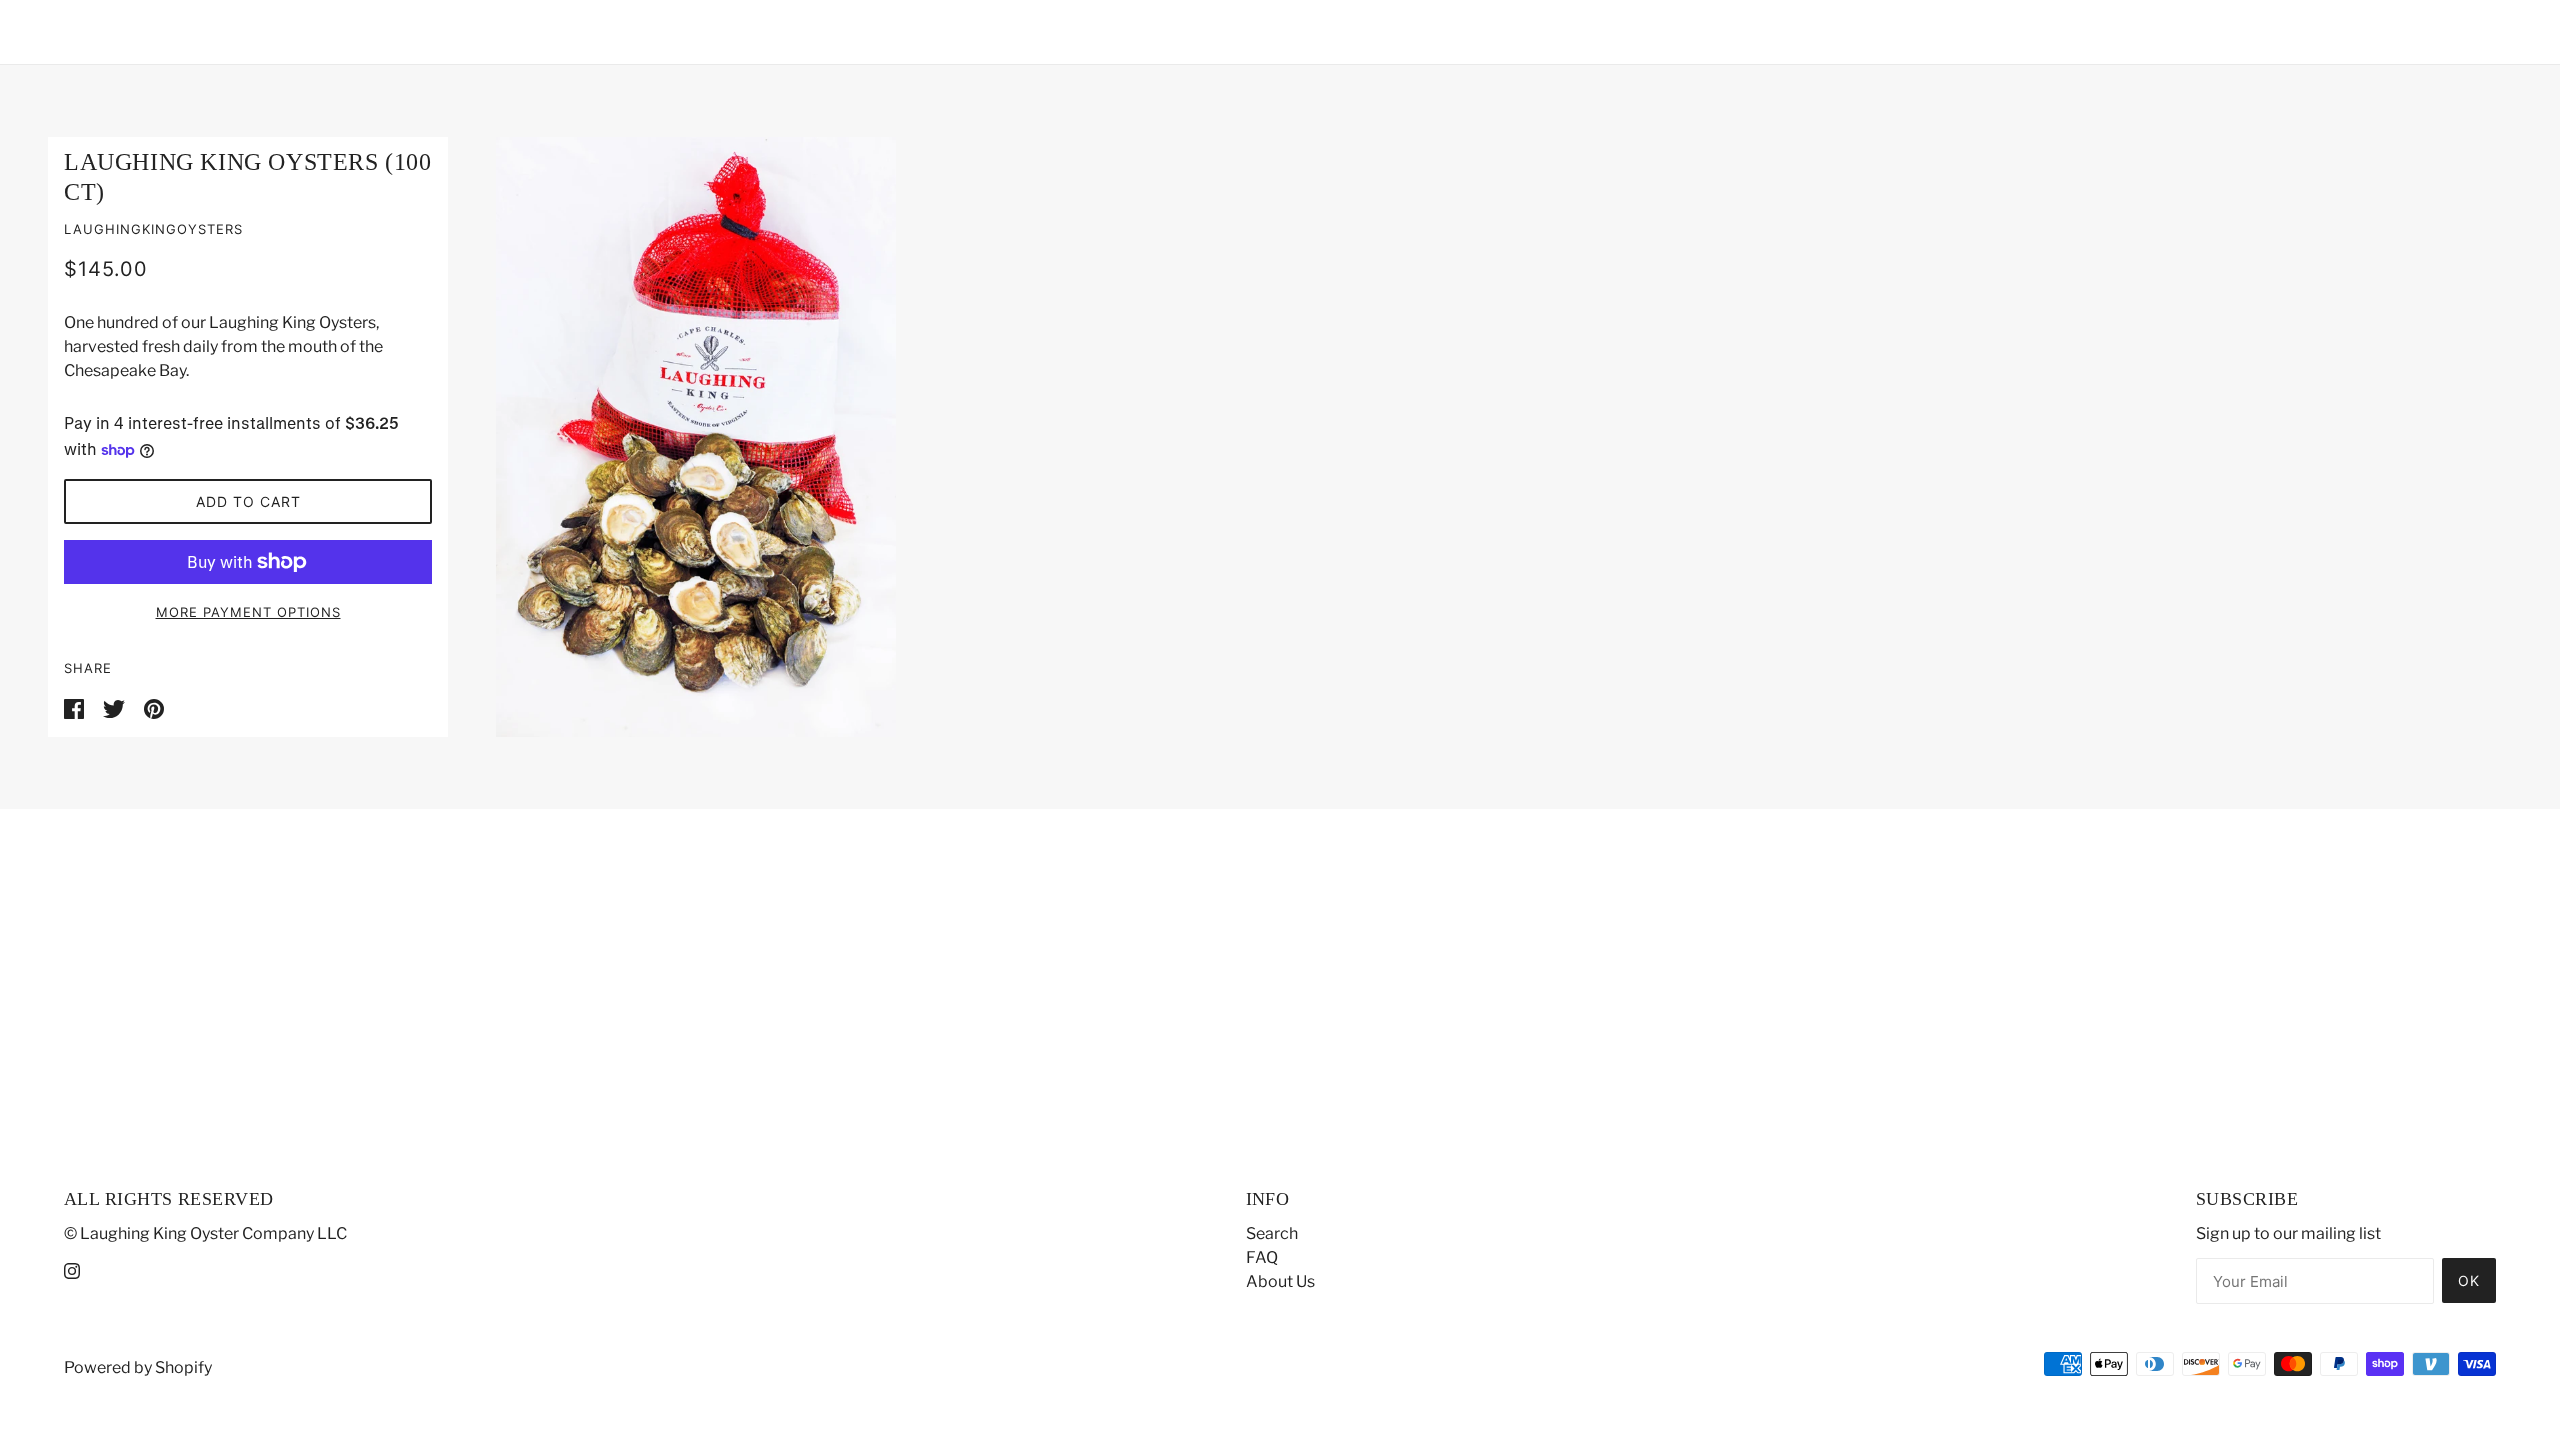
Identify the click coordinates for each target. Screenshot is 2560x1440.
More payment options (248, 612)
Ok (2469, 1280)
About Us (1280, 1281)
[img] (72, 1270)
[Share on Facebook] (75, 707)
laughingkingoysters (153, 229)
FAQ (1262, 1257)
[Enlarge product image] (1480, 437)
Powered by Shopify (138, 1367)
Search (1272, 1233)
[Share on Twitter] (115, 707)
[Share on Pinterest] (154, 707)
